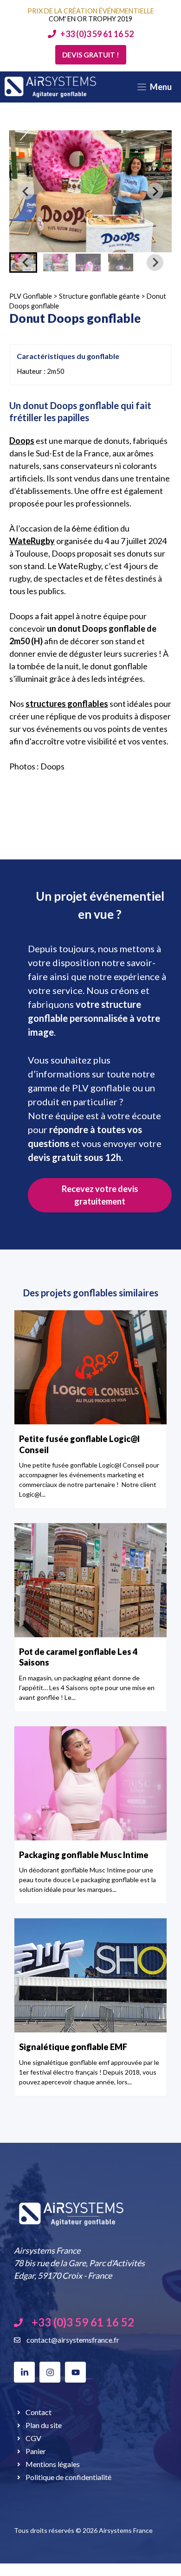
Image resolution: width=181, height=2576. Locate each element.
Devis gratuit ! (91, 55)
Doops (22, 441)
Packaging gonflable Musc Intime (84, 1855)
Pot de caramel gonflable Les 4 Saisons (78, 1657)
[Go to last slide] (26, 191)
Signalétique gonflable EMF (73, 2047)
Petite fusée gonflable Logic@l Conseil (79, 1444)
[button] (56, 263)
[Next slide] (155, 191)
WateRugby (32, 541)
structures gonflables (67, 704)
